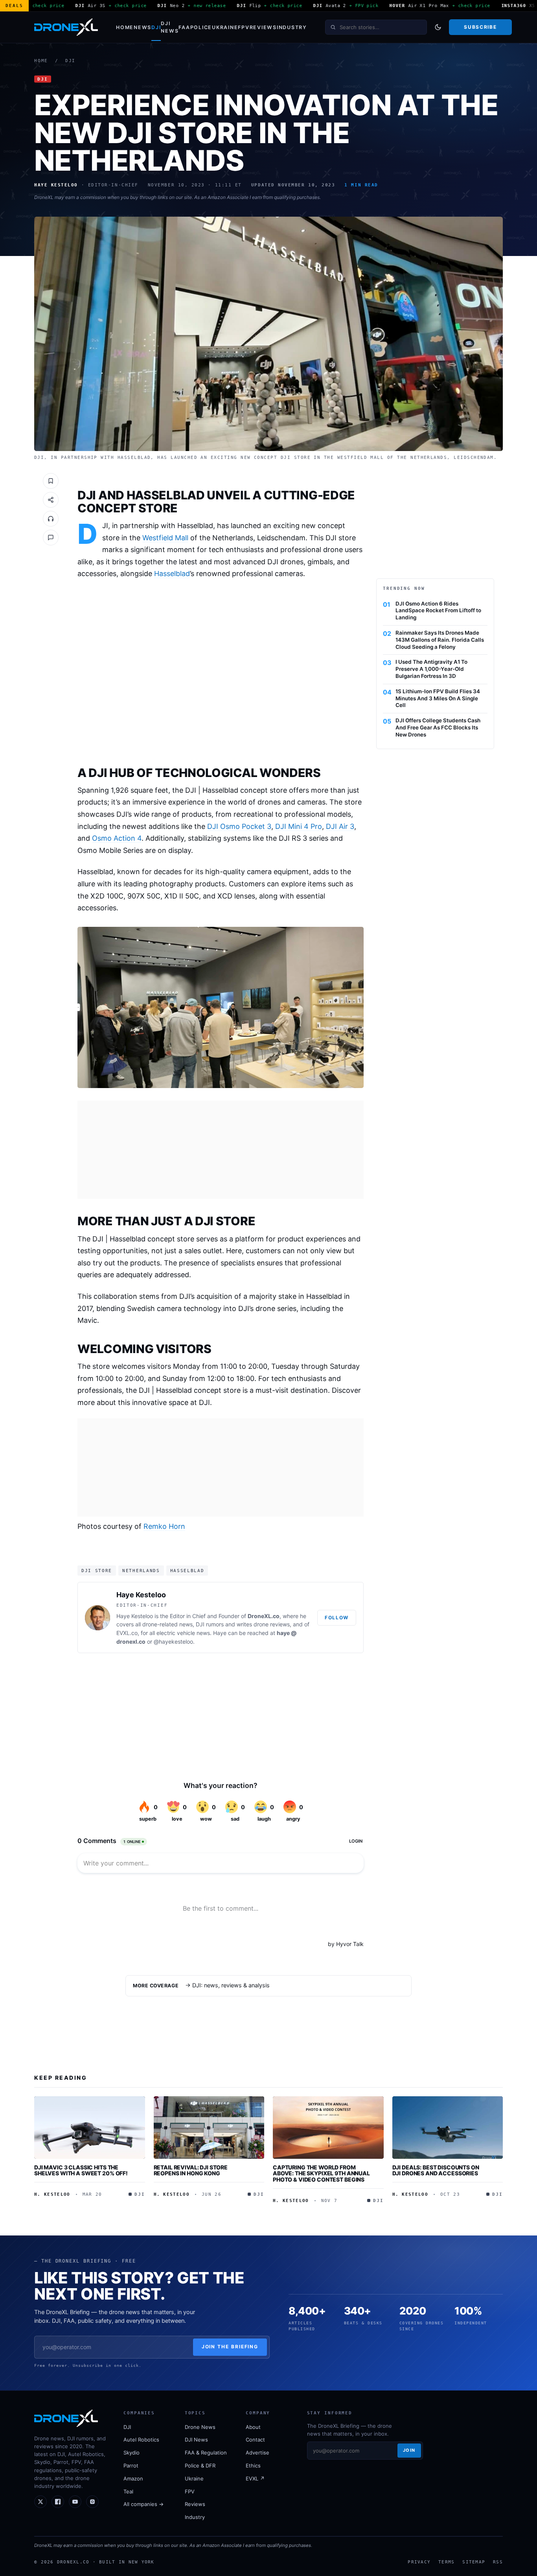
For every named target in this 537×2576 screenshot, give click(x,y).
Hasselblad (172, 574)
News (143, 27)
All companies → (143, 2504)
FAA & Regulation (206, 2453)
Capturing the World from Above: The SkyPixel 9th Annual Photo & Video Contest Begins (321, 2173)
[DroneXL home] (66, 27)
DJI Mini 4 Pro (299, 826)
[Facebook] (58, 2502)
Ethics (253, 2466)
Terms (446, 2562)
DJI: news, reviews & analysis (231, 1985)
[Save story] (51, 481)
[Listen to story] (51, 519)
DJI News (170, 27)
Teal (128, 2491)
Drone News (200, 2427)
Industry (292, 27)
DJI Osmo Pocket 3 (239, 826)
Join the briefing (230, 2347)
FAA (184, 27)
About (253, 2427)
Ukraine (225, 27)
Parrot (131, 2466)
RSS (498, 2562)
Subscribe (480, 27)
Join (409, 2450)
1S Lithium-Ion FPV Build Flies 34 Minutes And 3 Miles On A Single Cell (438, 698)
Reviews (263, 27)
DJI (156, 27)
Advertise (257, 2453)
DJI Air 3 (340, 826)
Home (125, 27)
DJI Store (97, 1571)
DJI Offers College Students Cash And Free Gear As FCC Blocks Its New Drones (438, 727)
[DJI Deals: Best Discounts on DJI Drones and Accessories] (448, 2127)
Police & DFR (200, 2466)
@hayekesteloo (173, 1642)
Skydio (131, 2453)
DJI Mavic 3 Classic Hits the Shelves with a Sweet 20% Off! (81, 2170)
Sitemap (474, 2562)
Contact (255, 2440)
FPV (244, 27)
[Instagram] (92, 2502)
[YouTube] (75, 2502)
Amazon (133, 2478)
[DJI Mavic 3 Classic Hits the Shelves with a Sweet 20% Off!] (90, 2127)
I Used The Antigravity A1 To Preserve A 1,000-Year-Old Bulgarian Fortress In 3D (431, 669)
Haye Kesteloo (141, 1595)
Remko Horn (164, 1526)
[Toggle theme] (438, 27)
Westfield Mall (165, 538)
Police (201, 27)
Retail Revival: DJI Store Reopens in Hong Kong (191, 2170)
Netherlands (141, 1571)
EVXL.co (127, 1633)
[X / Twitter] (40, 2502)
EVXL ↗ (255, 2478)
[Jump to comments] (51, 538)
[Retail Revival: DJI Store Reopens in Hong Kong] (209, 2127)
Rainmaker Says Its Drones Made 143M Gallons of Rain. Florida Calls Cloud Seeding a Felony (440, 640)
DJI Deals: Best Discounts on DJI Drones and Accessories (436, 2170)
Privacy (419, 2562)
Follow (337, 1618)
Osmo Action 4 (117, 838)
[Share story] (51, 500)
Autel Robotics (141, 2440)
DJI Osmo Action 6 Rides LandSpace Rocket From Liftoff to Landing (438, 611)
